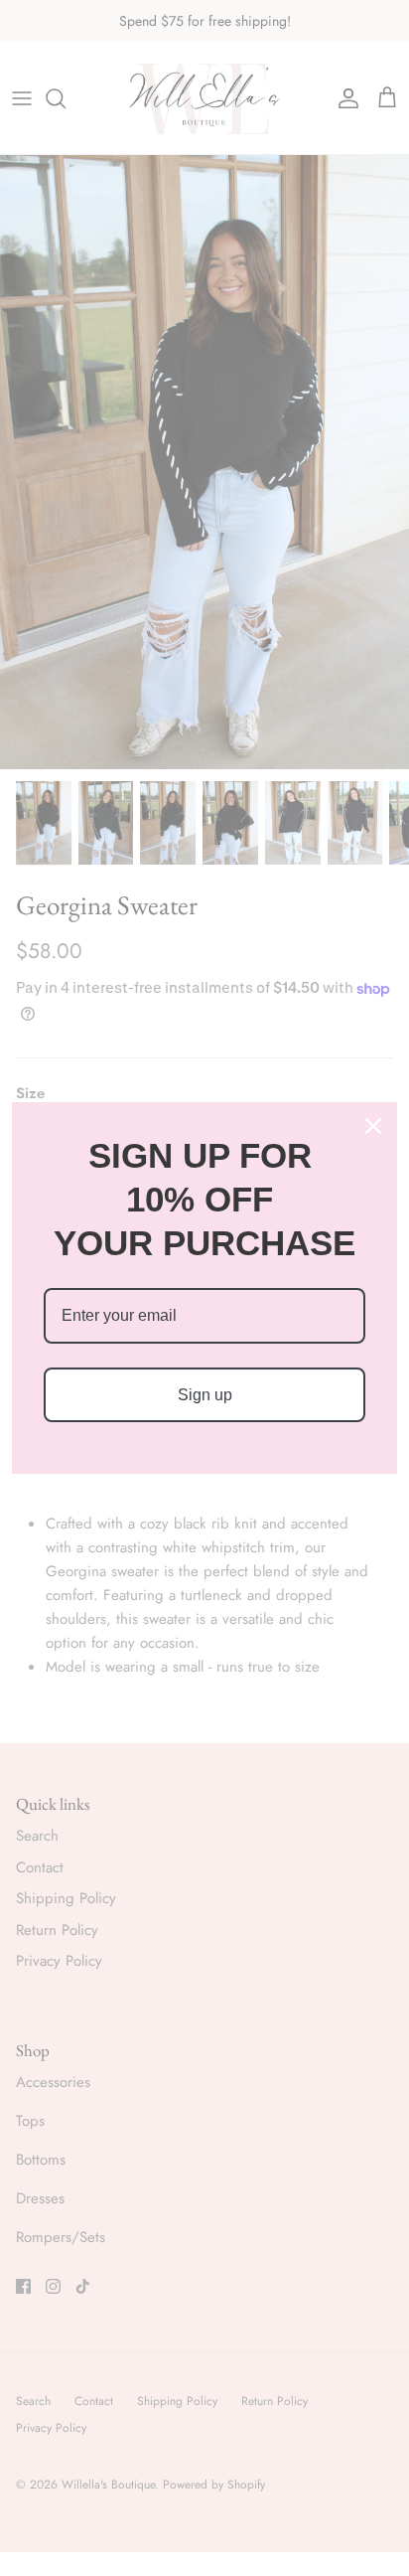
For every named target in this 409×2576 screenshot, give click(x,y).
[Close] (373, 1126)
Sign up (205, 1395)
